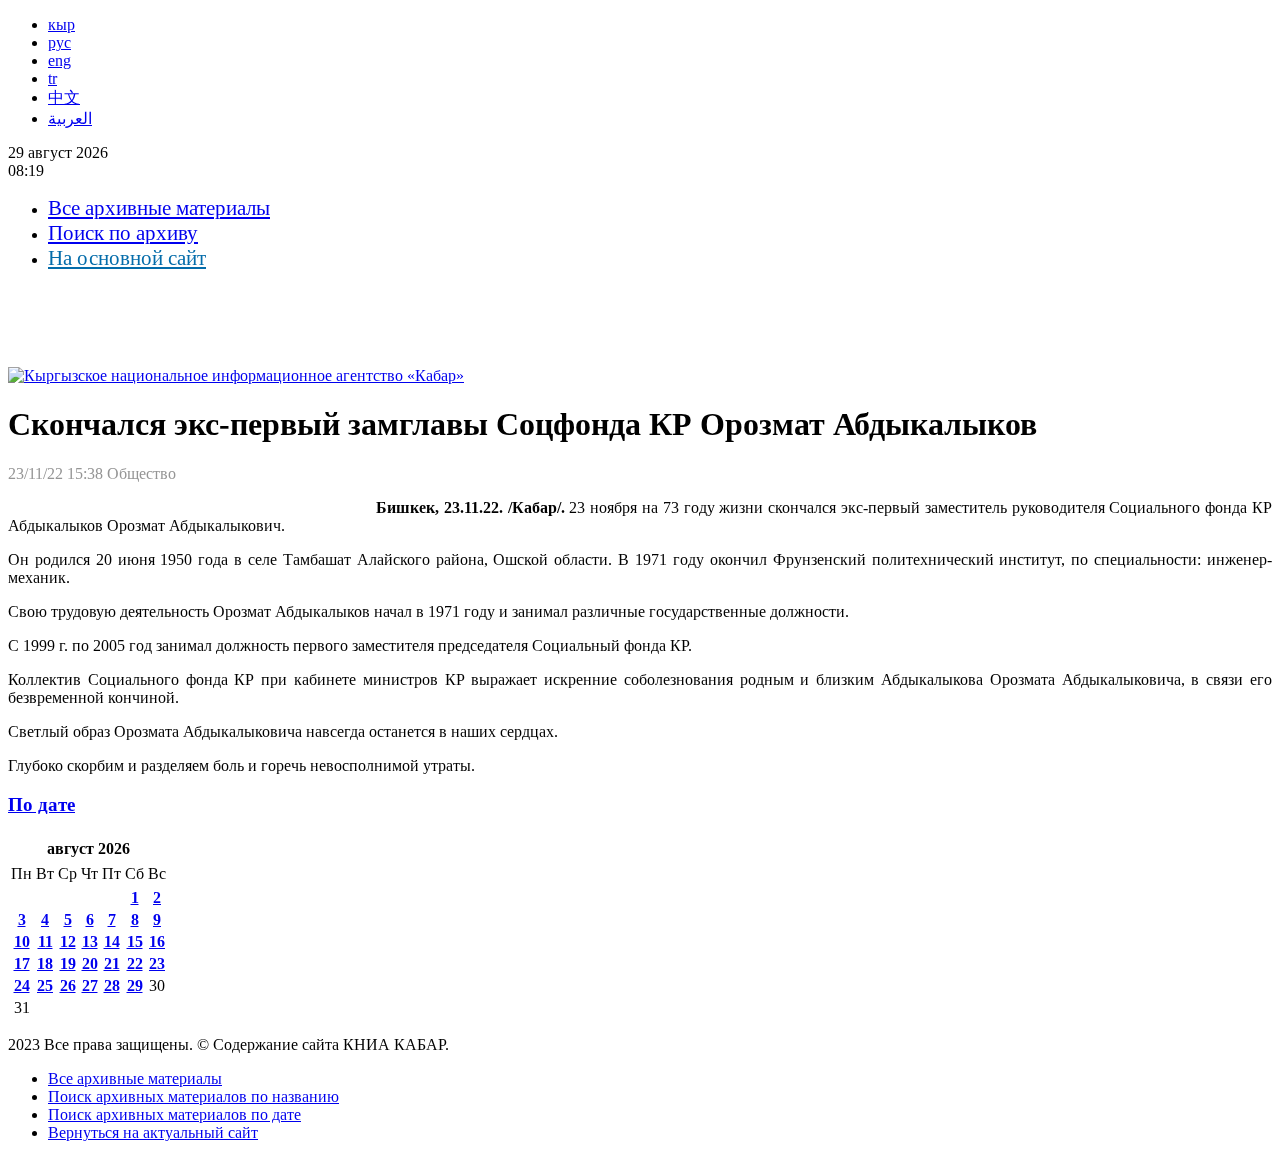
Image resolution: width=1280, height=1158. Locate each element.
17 (22, 963)
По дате (41, 804)
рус (59, 42)
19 (68, 963)
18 (45, 963)
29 (135, 985)
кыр (61, 24)
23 (157, 963)
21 (112, 963)
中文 (64, 97)
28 (112, 985)
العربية (70, 118)
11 (45, 941)
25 (45, 985)
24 (22, 985)
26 (68, 985)
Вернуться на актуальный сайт (153, 1132)
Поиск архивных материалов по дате (174, 1114)
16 (157, 941)
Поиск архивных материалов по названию (193, 1096)
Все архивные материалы (159, 208)
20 (90, 963)
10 (22, 941)
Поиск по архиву (123, 233)
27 (90, 985)
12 (68, 941)
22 (135, 963)
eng (59, 60)
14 (112, 941)
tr (52, 78)
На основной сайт (127, 258)
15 (135, 941)
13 (90, 941)
